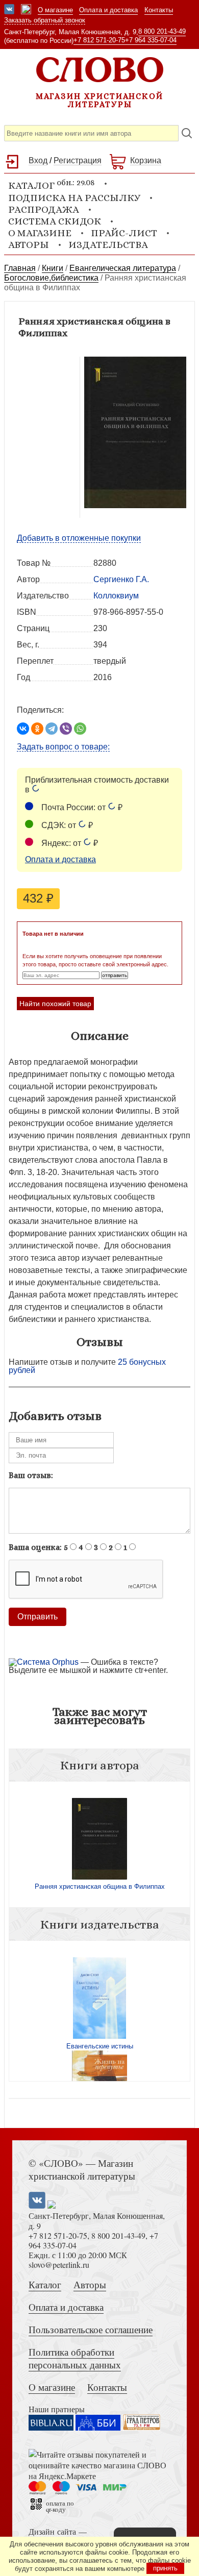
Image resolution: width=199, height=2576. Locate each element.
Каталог (45, 2284)
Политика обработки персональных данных (75, 2358)
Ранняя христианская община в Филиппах (100, 1886)
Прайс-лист (124, 233)
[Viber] (66, 729)
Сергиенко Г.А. (121, 579)
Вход (38, 160)
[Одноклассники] (37, 729)
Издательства (108, 245)
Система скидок (55, 221)
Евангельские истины (100, 2046)
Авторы (29, 245)
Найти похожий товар (55, 1004)
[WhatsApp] (80, 729)
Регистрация (78, 160)
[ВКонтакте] (23, 729)
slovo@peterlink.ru (59, 2265)
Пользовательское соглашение (91, 2329)
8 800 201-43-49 (162, 31)
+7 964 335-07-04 (151, 40)
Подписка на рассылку (74, 198)
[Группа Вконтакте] (9, 10)
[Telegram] (52, 729)
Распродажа (44, 209)
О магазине (55, 10)
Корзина (146, 160)
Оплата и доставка (108, 10)
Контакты (159, 10)
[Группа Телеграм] (26, 10)
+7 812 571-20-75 (99, 40)
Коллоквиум (116, 596)
